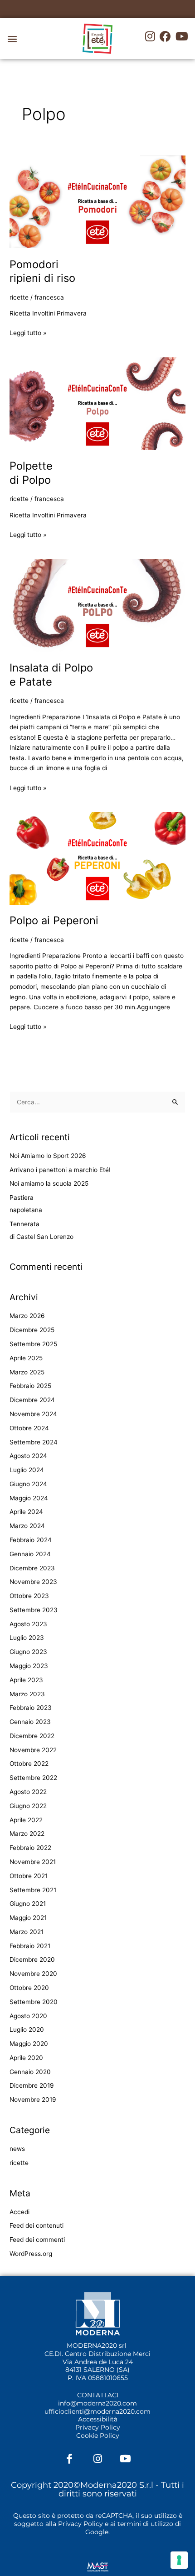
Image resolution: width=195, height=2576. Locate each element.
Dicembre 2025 (32, 1330)
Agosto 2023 (28, 1624)
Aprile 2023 (26, 1680)
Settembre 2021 (33, 1890)
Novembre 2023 (33, 1582)
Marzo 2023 (27, 1694)
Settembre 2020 (34, 2002)
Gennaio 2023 (30, 1722)
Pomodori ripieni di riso (42, 271)
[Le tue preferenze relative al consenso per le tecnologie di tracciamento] (179, 2560)
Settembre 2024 (34, 1442)
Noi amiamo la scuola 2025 (49, 1183)
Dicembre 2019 (32, 2085)
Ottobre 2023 (29, 1596)
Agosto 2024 (28, 1456)
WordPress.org (31, 2254)
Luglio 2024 (27, 1470)
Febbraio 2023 (31, 1708)
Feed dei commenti (37, 2240)
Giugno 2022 (28, 1806)
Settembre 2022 (33, 1778)
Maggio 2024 (29, 1498)
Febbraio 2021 (30, 1946)
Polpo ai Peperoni (54, 920)
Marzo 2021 (27, 1932)
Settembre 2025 (33, 1344)
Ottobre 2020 (29, 1988)
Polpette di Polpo (31, 473)
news (17, 2149)
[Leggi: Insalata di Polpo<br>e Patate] (97, 605)
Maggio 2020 (29, 2044)
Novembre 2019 (33, 2100)
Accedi (19, 2212)
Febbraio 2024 (31, 1540)
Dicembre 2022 (32, 1736)
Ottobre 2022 (29, 1764)
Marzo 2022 (27, 1834)
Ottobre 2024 (29, 1428)
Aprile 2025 (26, 1358)
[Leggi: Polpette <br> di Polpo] (97, 403)
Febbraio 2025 (30, 1386)
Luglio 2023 (27, 1638)
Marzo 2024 (27, 1526)
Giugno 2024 (28, 1484)
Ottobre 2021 (29, 1876)
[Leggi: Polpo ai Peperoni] (97, 858)
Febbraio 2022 (30, 1848)
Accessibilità (98, 2419)
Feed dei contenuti (37, 2225)
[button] (12, 39)
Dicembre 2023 (32, 1568)
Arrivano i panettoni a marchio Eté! (60, 1170)
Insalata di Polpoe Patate (51, 675)
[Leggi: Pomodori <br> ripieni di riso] (97, 201)
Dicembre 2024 (32, 1400)
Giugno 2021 (28, 1904)
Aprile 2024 (26, 1512)
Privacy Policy (98, 2427)
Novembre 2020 (33, 1974)
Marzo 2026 (27, 1316)
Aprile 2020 (26, 2058)
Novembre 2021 (33, 1862)
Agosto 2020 (28, 2016)
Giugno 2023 (28, 1652)
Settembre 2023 (34, 1610)
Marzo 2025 (27, 1372)
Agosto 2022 (28, 1792)
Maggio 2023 (29, 1666)
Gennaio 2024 (30, 1554)
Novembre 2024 (33, 1414)
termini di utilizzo (145, 2524)
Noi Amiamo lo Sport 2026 (48, 1156)
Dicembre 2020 (32, 1960)
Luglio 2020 (27, 2030)
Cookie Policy (98, 2436)
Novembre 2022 (33, 1750)
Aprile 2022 (26, 1820)
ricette (19, 297)
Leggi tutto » (28, 332)
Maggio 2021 (28, 1918)
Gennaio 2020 (30, 2072)
